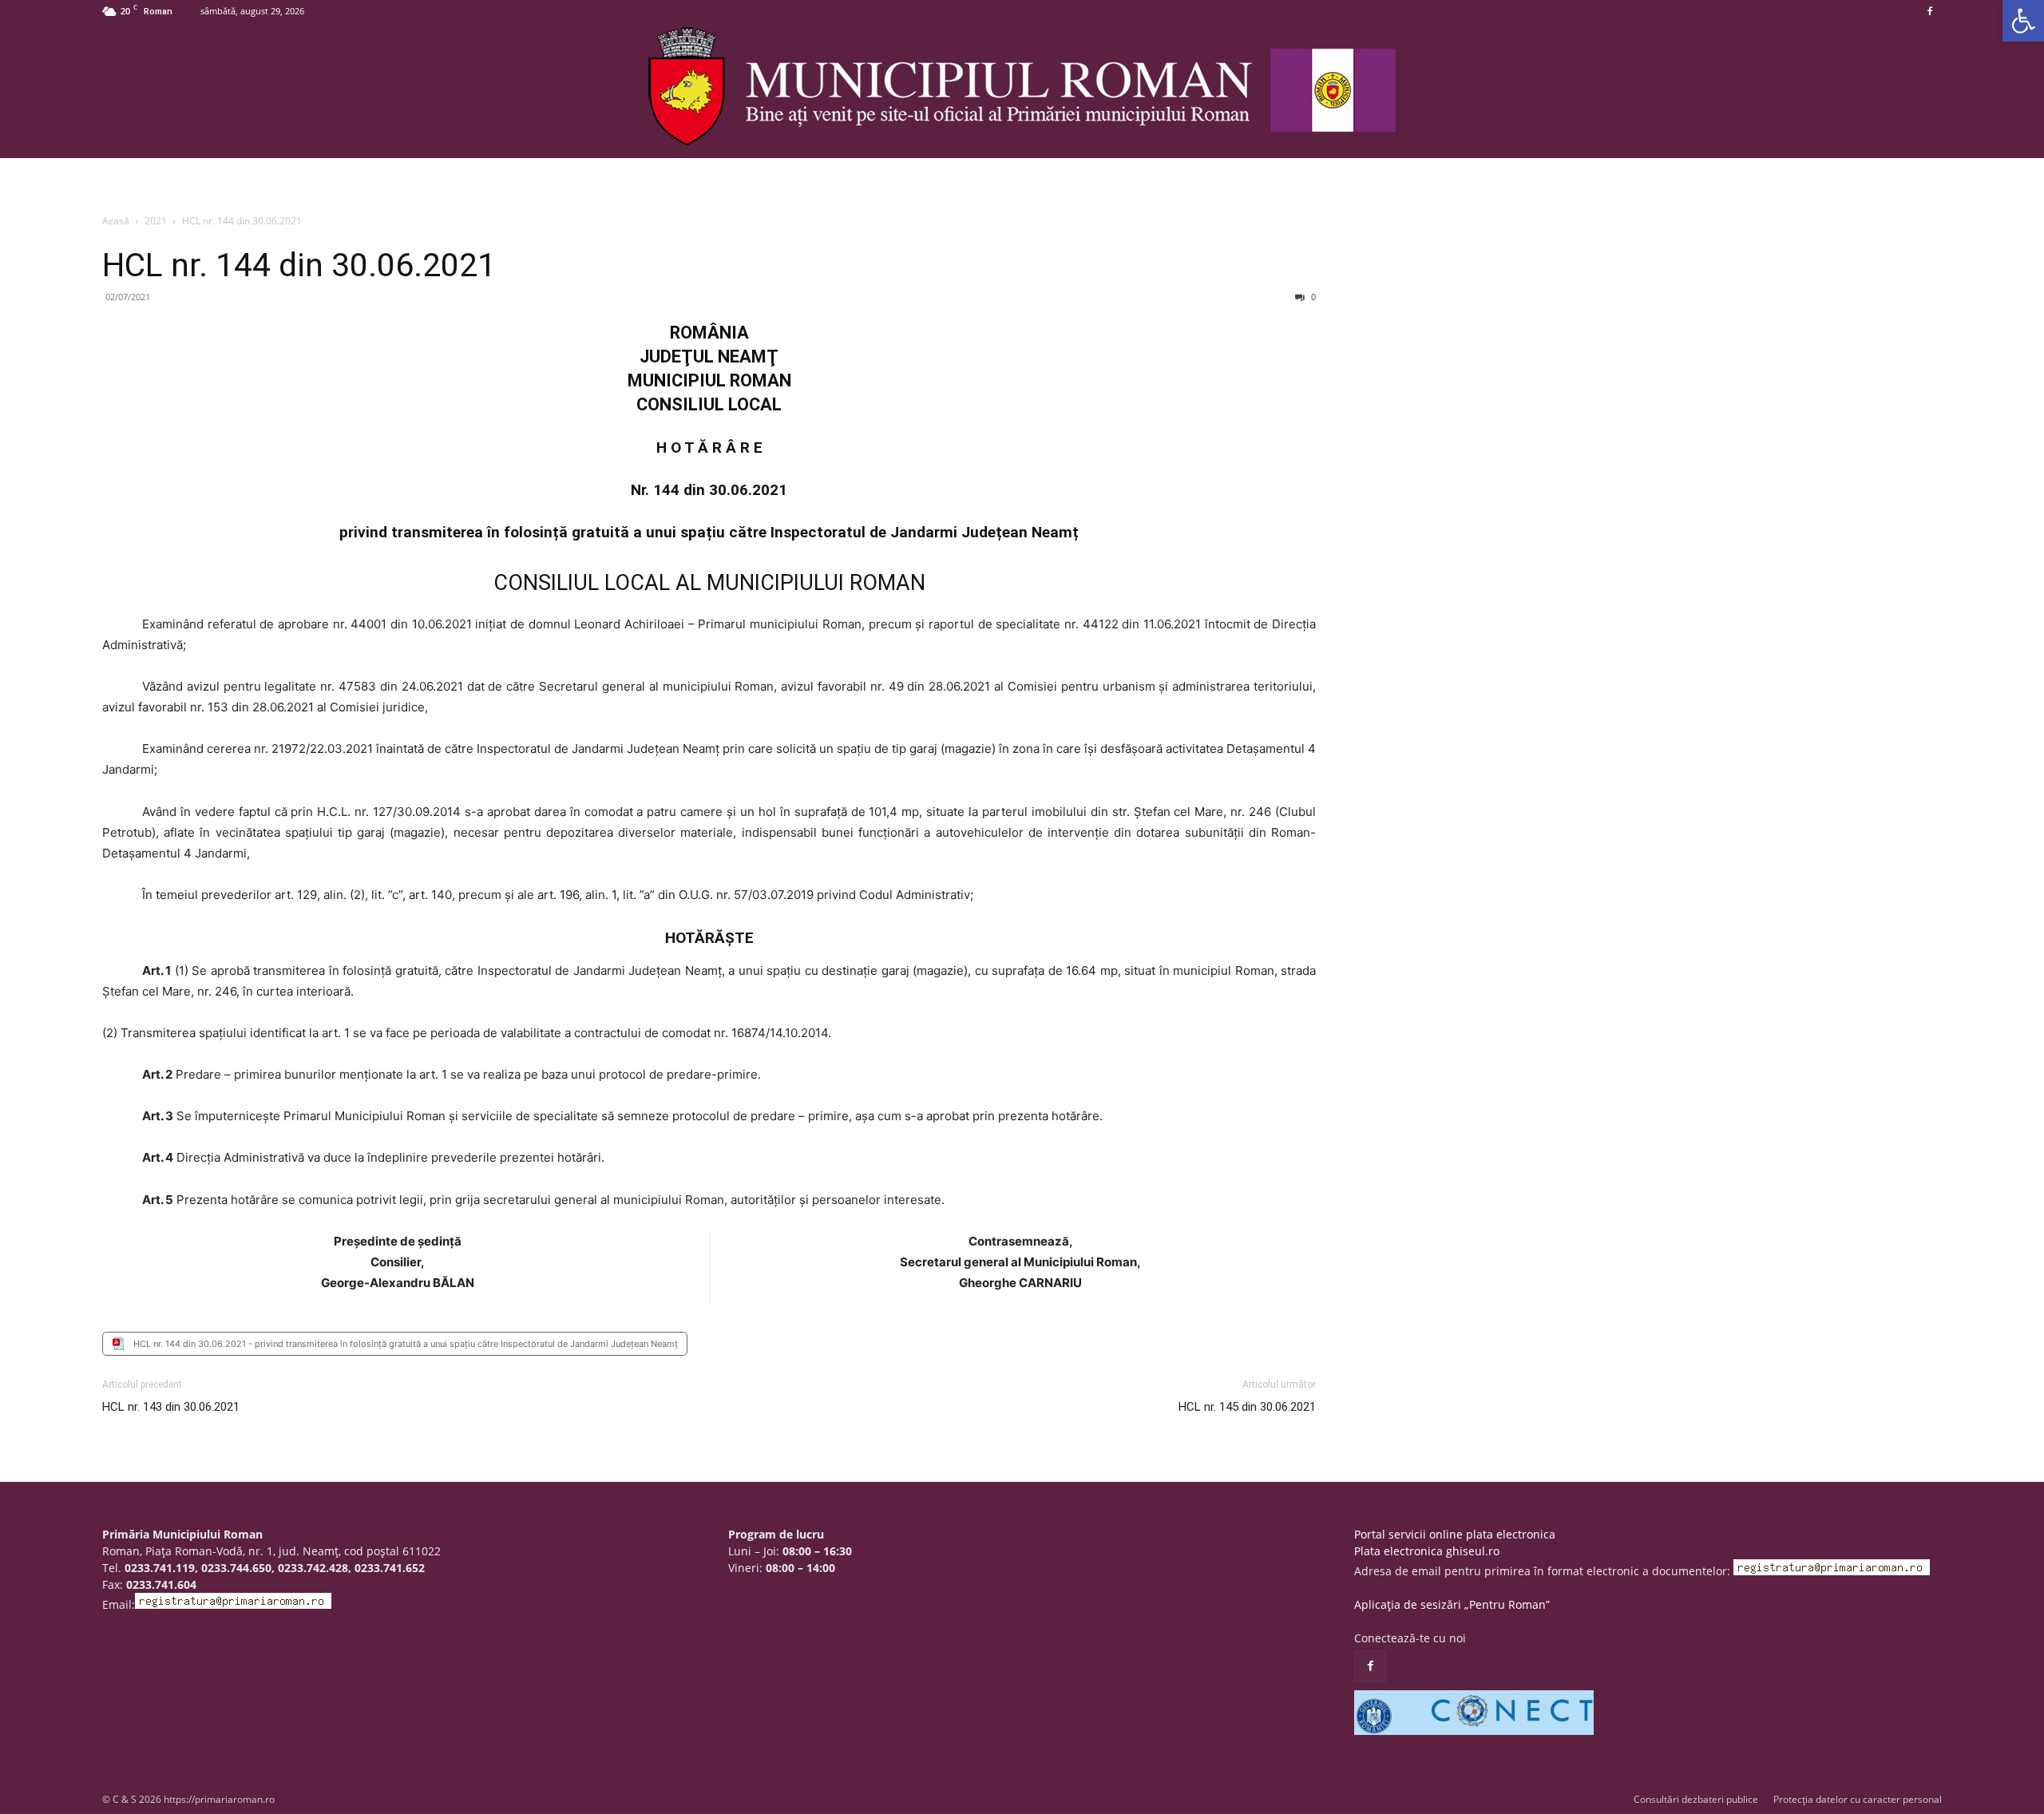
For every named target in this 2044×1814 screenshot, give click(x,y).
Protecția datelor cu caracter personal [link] (1858, 1799)
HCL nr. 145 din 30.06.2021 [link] (1247, 1407)
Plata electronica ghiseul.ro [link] (1427, 1551)
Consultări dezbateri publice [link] (1696, 1799)
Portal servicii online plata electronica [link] (1455, 1534)
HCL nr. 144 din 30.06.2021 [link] (299, 265)
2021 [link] (156, 221)
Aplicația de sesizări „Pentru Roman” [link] (1452, 1604)
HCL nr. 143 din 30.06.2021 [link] (171, 1407)
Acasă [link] (116, 221)
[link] (2023, 21)
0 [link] (1312, 297)
